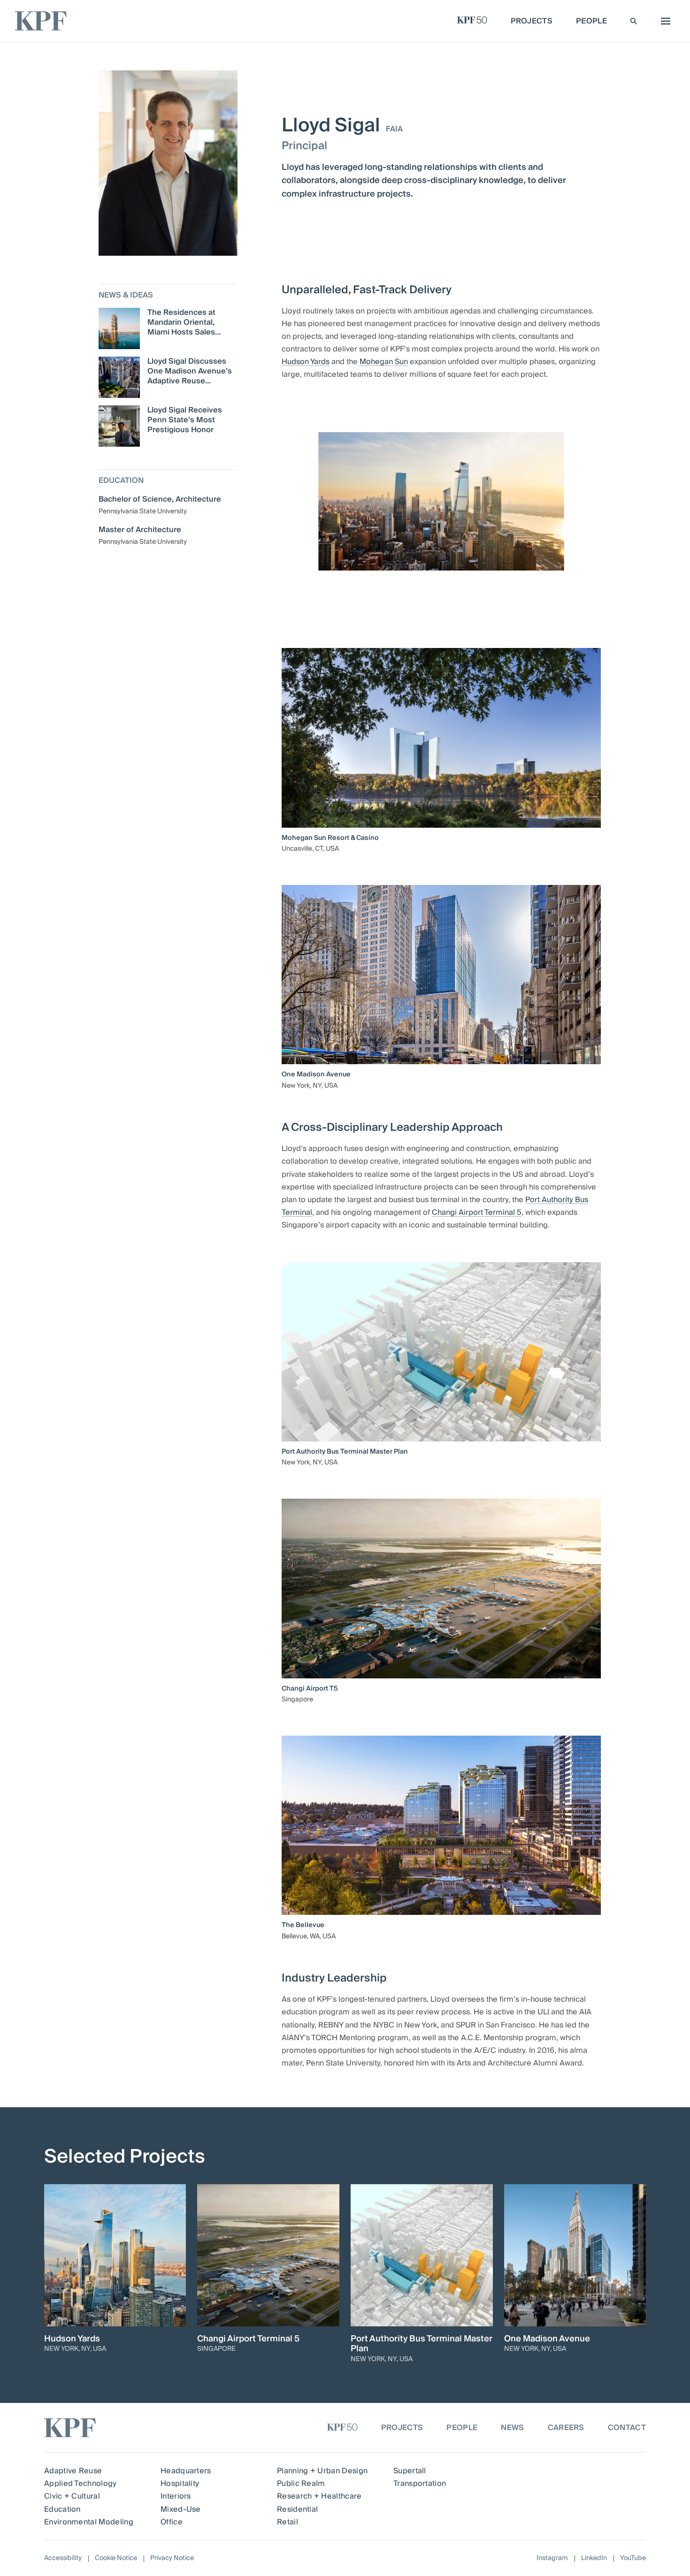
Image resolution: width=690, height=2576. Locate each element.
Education (62, 2509)
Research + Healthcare (319, 2496)
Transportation (420, 2484)
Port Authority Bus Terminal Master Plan (345, 1452)
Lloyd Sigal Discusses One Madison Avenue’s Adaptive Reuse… (190, 371)
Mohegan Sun (384, 362)
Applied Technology (80, 2484)
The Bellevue (303, 1925)
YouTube (633, 2558)
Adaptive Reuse (73, 2471)
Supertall (410, 2471)
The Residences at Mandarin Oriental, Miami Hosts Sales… (184, 322)
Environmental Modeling (89, 2522)
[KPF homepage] (41, 21)
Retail (287, 2522)
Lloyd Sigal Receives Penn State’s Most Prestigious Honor (185, 420)
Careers (566, 2428)
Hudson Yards (306, 362)
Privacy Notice (172, 2558)
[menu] (663, 21)
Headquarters (186, 2471)
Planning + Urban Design (322, 2471)
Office (172, 2522)
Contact (627, 2428)
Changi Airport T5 (310, 1689)
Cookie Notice (116, 2558)
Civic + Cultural (72, 2496)
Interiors (176, 2496)
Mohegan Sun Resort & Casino (330, 838)
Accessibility (63, 2558)
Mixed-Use (181, 2509)
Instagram (552, 2558)
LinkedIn (594, 2558)
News (512, 2428)
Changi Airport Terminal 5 (477, 1212)
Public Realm (301, 2484)
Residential (298, 2509)
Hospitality (180, 2484)
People (462, 2428)
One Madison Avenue (316, 1075)
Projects (402, 2428)
